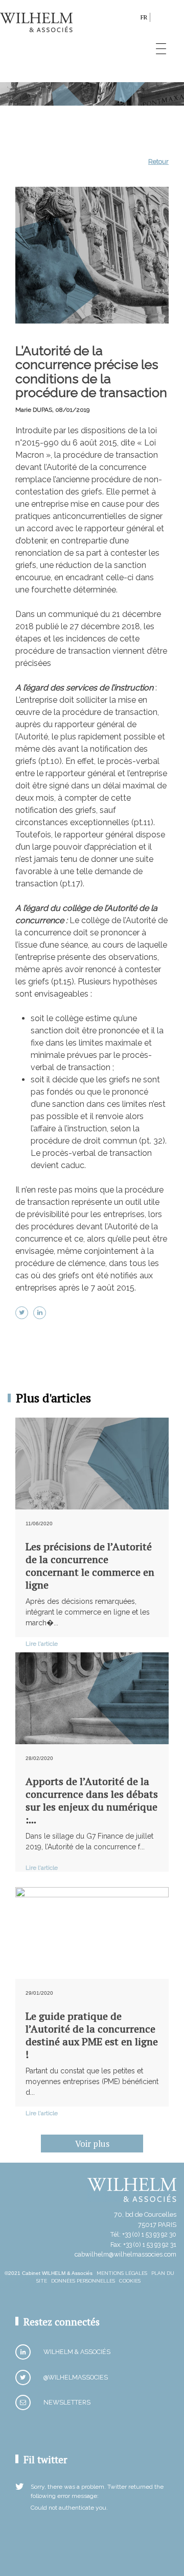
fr (144, 17)
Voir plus (92, 2144)
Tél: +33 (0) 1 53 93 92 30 (143, 2234)
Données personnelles (83, 2281)
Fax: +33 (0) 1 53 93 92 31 (143, 2245)
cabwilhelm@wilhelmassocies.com (125, 2254)
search (130, 19)
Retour (158, 162)
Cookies (130, 2281)
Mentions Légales (122, 2273)
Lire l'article (42, 1644)
